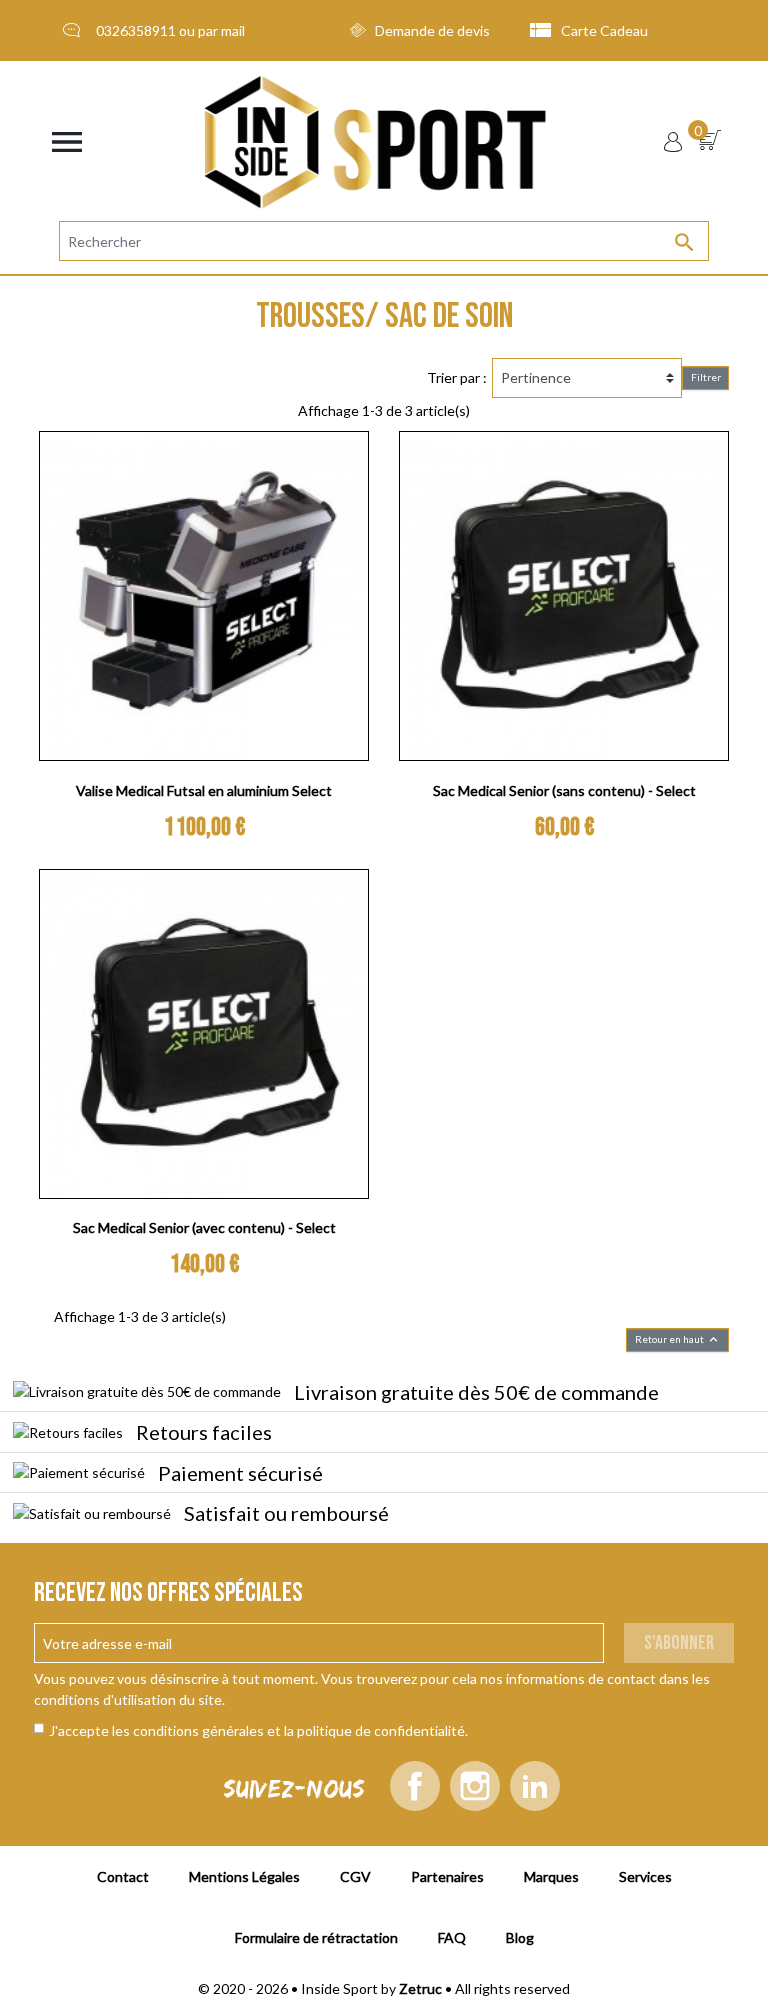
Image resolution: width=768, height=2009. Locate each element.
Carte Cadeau (604, 30)
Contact (123, 1876)
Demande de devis (432, 30)
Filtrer (706, 377)
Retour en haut (678, 1339)
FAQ (452, 1937)
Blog (520, 1937)
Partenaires (447, 1876)
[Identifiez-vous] (673, 142)
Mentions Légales (244, 1876)
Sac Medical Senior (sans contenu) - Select (564, 790)
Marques (551, 1876)
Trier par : (457, 377)
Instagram (475, 1786)
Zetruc (420, 1988)
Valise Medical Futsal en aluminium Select (204, 790)
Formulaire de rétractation (316, 1937)
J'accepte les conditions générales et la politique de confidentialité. (258, 1730)
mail (233, 30)
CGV (355, 1876)
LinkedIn (535, 1786)
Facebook (415, 1786)
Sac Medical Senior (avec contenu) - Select (204, 1227)
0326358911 (136, 30)
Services (645, 1876)
